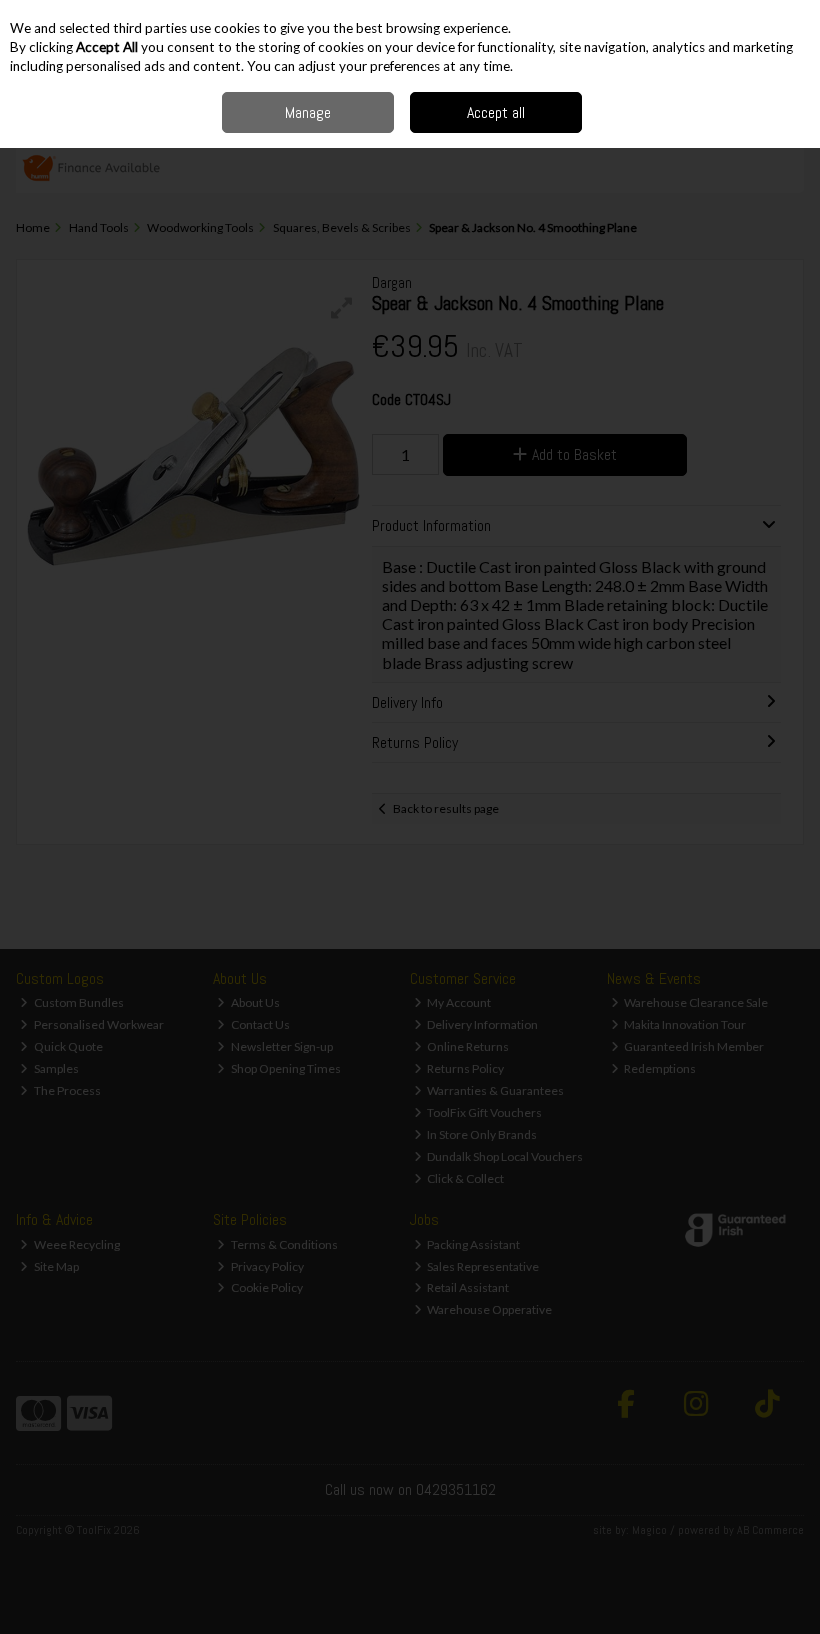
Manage (308, 112)
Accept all (496, 112)
